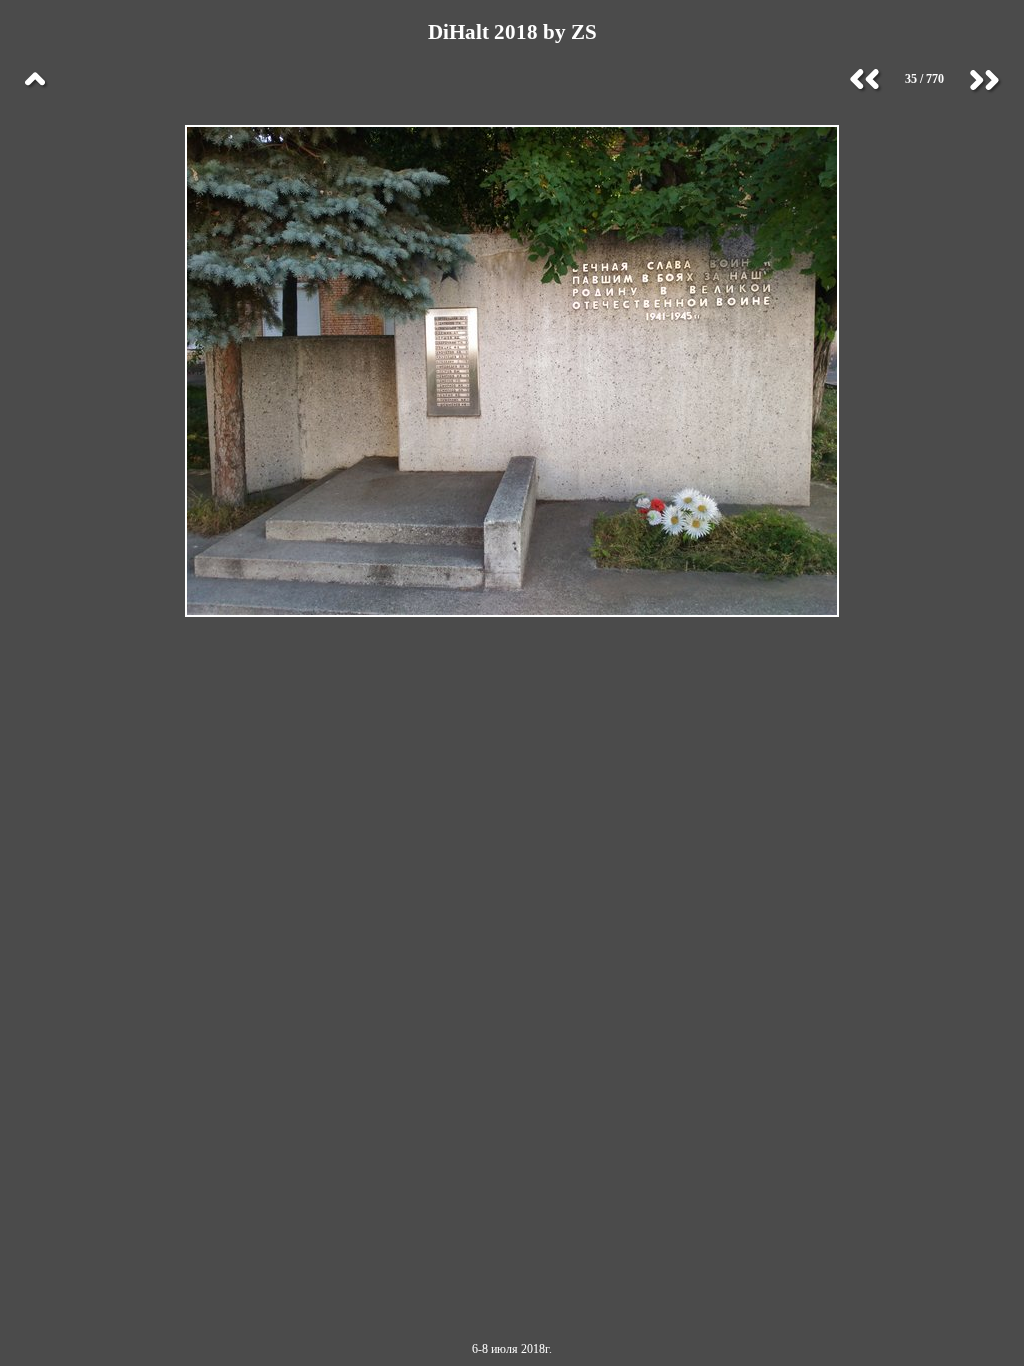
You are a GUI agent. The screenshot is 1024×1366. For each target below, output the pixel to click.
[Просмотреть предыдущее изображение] (865, 80)
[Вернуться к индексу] (35, 80)
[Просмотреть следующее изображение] (984, 80)
